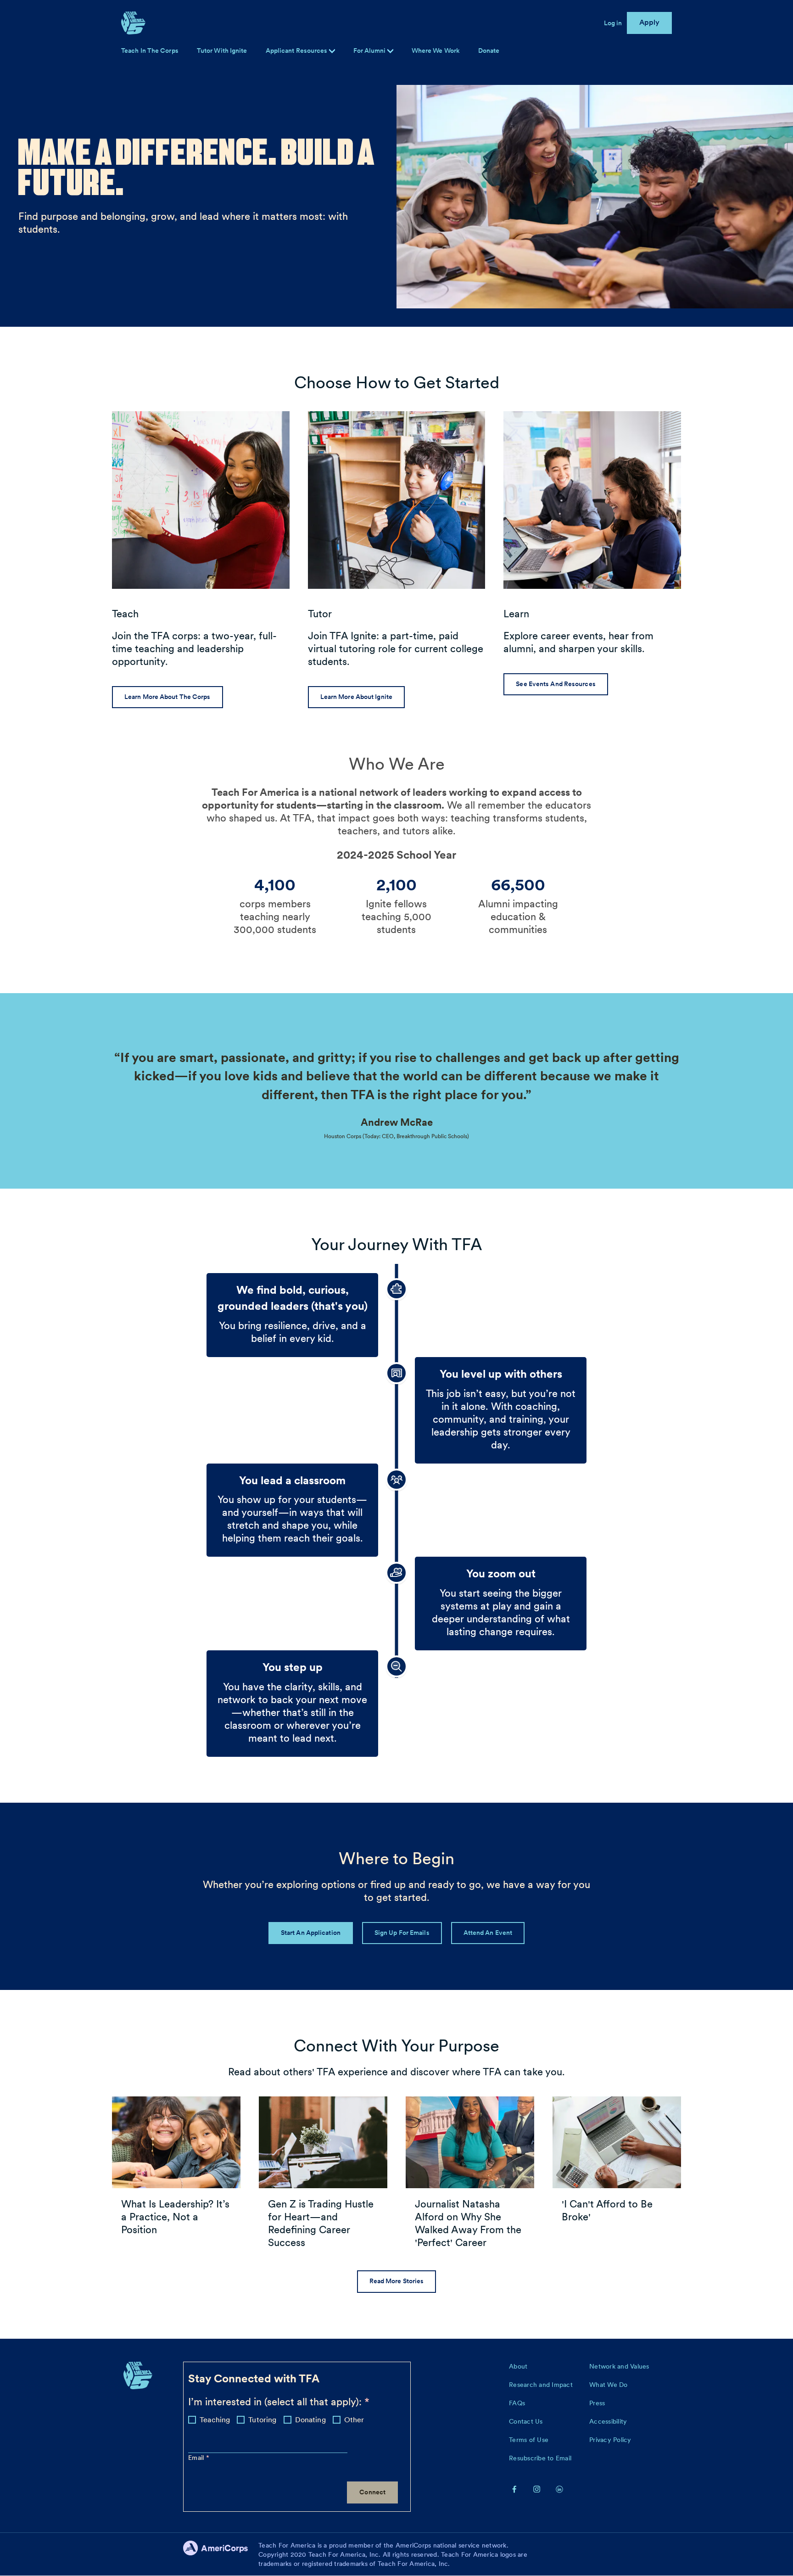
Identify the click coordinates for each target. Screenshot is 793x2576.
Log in (613, 23)
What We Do (609, 2385)
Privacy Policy (610, 2440)
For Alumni (370, 50)
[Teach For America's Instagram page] (537, 2489)
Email (197, 2458)
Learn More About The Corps (168, 697)
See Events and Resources (556, 684)
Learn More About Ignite (356, 697)
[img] (390, 51)
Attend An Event (488, 1933)
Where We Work (436, 50)
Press (597, 2403)
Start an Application (311, 1933)
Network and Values (619, 2366)
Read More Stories (397, 2281)
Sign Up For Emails (402, 1933)
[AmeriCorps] (221, 2554)
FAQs (517, 2403)
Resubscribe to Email (540, 2458)
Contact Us (526, 2421)
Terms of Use (529, 2440)
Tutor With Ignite (222, 50)
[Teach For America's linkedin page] (559, 2489)
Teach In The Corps (150, 50)
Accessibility (608, 2421)
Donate (489, 50)
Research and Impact (541, 2385)
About (518, 2366)
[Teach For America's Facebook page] (514, 2489)
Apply (650, 22)
